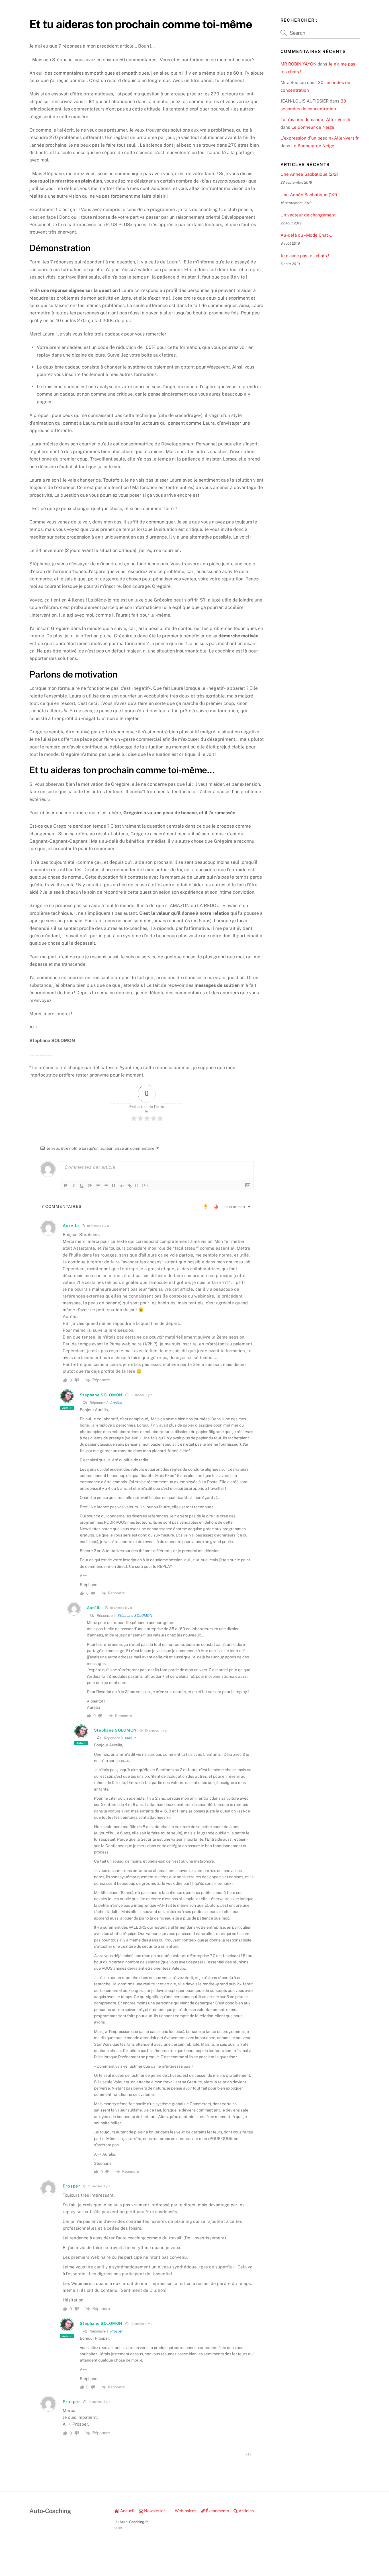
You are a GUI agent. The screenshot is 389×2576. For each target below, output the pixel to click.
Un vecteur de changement (308, 215)
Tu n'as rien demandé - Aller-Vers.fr (316, 119)
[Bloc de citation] (114, 1186)
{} (137, 1185)
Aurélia (116, 1403)
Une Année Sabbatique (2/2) (309, 174)
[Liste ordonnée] (98, 1186)
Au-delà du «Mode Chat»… (307, 235)
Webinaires (185, 2511)
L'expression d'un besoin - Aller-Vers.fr (320, 138)
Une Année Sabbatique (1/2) (309, 195)
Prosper (117, 2331)
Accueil (127, 2511)
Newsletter (154, 2511)
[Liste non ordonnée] (106, 1186)
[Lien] (130, 1186)
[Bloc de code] (122, 1186)
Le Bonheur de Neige (313, 127)
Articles (246, 2511)
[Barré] (90, 1186)
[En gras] (66, 1186)
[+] (145, 1185)
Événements (217, 2511)
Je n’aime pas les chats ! (305, 256)
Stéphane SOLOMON (135, 1616)
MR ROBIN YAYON (298, 64)
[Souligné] (82, 1186)
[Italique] (74, 1186)
